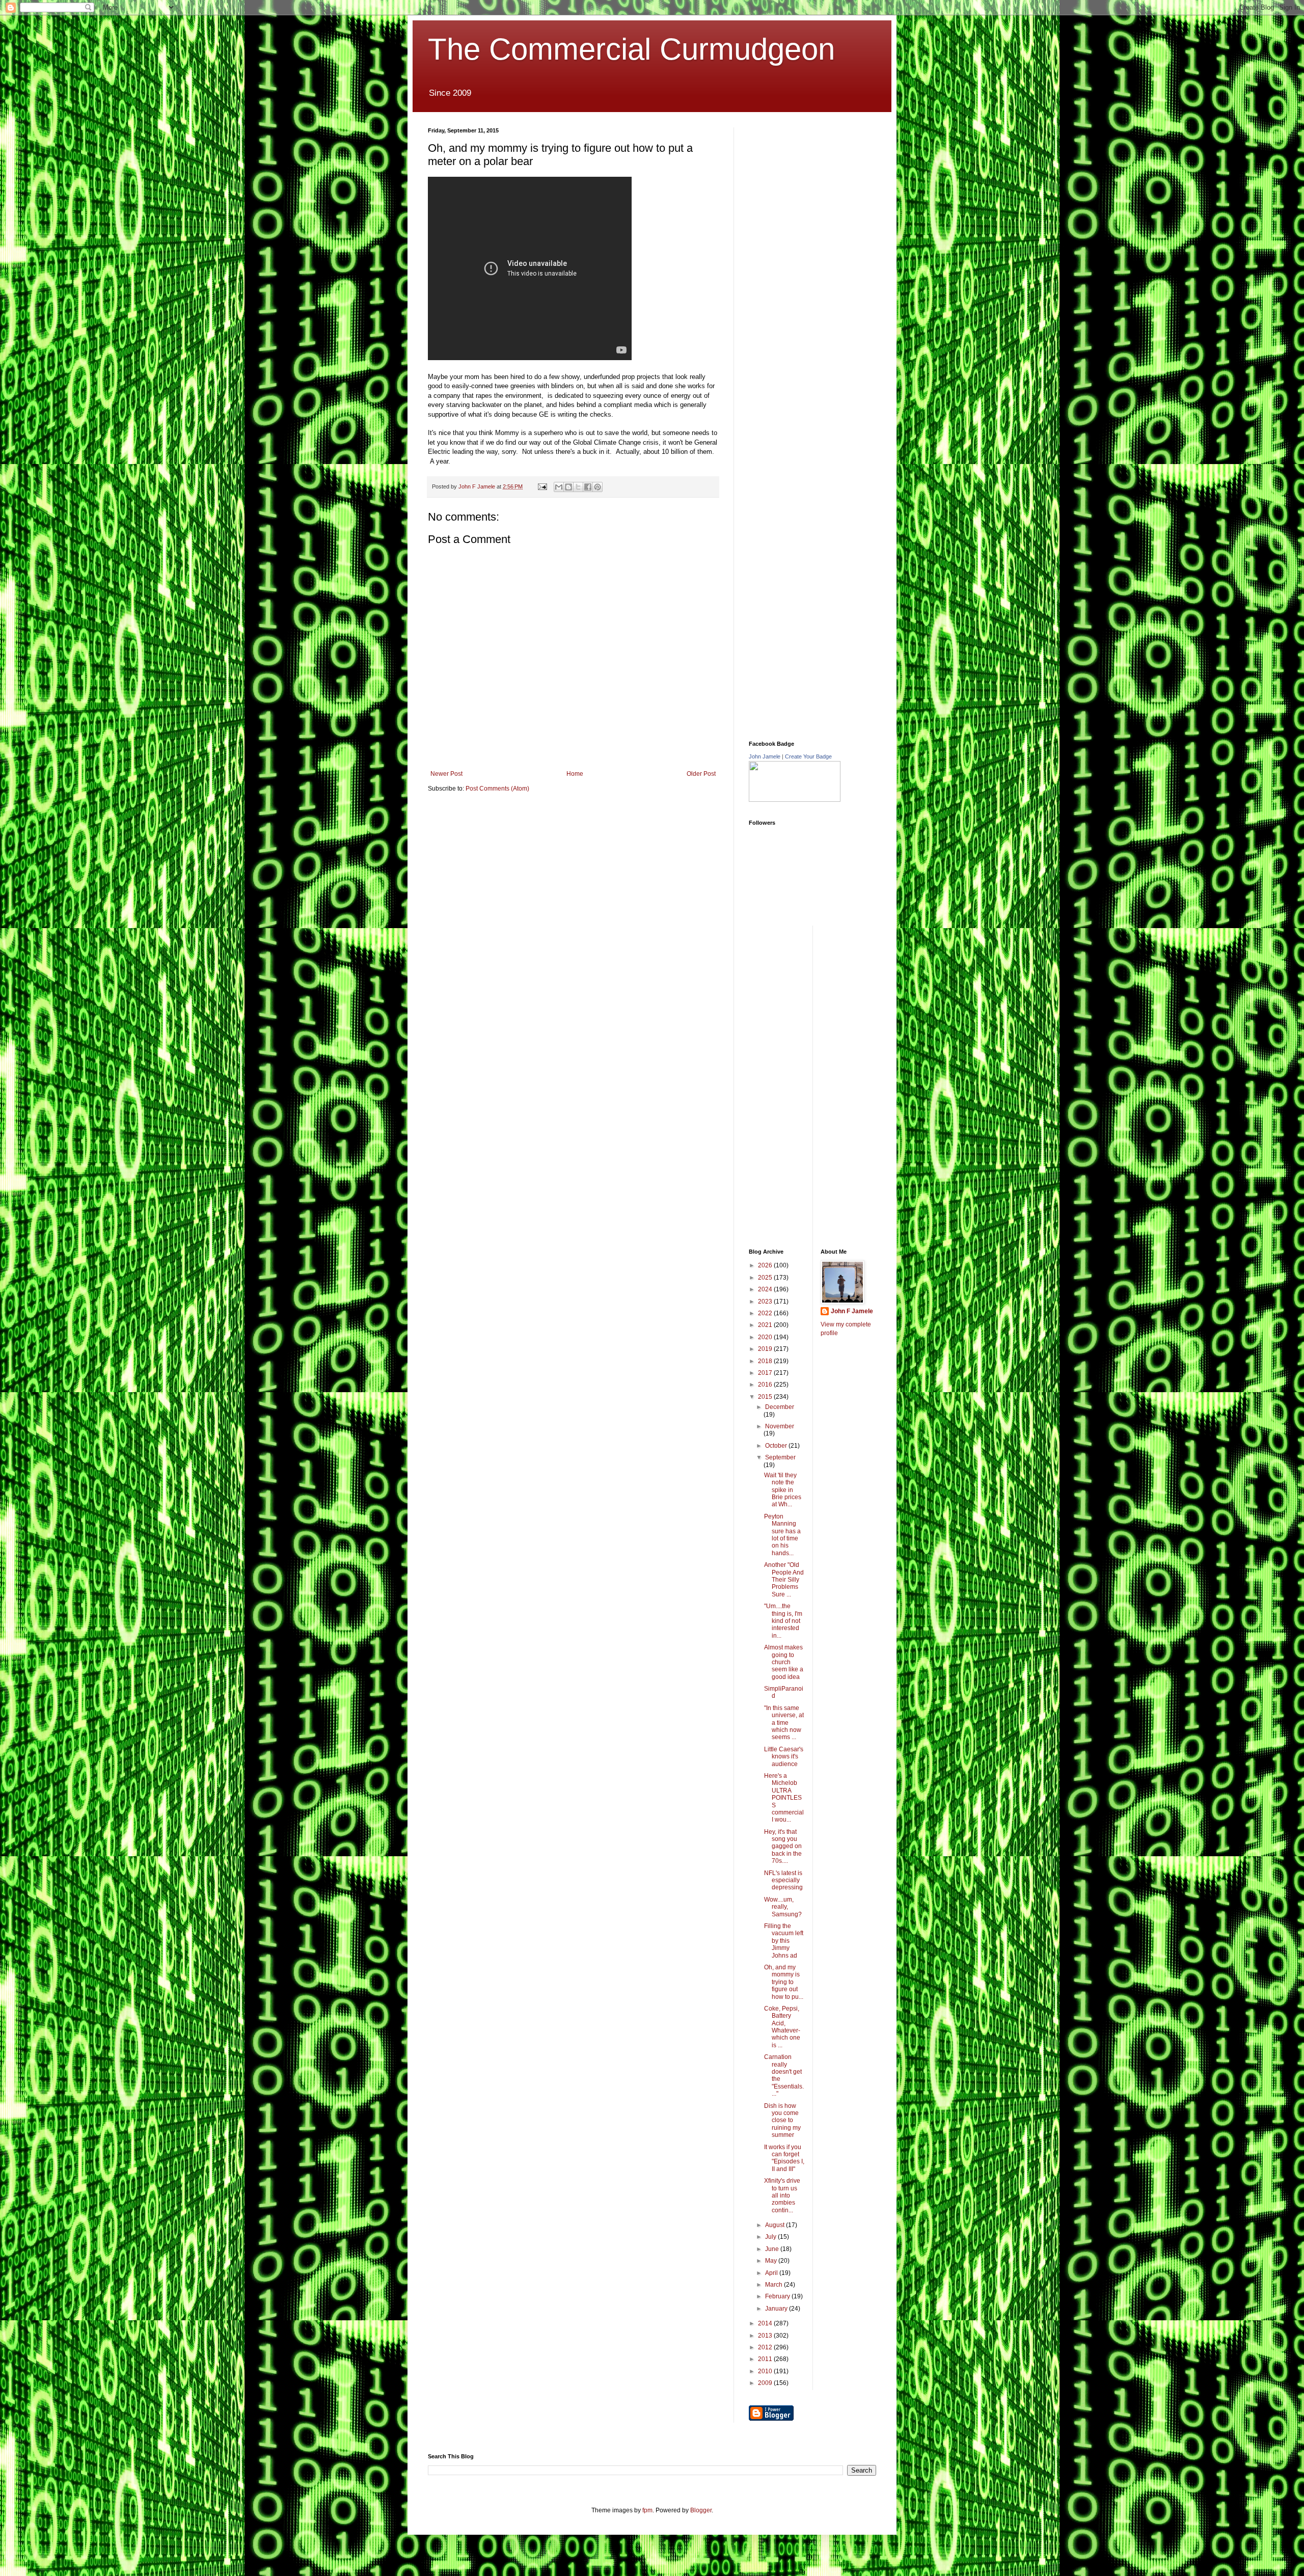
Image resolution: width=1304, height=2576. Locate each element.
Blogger (701, 2510)
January (777, 2309)
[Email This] (559, 487)
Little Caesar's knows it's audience (784, 1757)
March (775, 2285)
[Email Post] (542, 486)
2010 (766, 2371)
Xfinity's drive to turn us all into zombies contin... (782, 2195)
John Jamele (765, 756)
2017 (766, 1373)
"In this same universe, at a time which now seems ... (784, 1723)
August (776, 2225)
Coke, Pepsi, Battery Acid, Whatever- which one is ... (782, 2027)
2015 (766, 1397)
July (771, 2237)
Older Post (701, 774)
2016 (766, 1385)
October (777, 1446)
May (772, 2261)
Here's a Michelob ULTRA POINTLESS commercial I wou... (784, 1798)
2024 (766, 1289)
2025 (766, 1278)
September (780, 1457)
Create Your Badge (808, 756)
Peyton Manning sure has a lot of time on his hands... (782, 1535)
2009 (766, 2383)
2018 (766, 1361)
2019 (766, 1349)
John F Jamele (852, 1311)
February (778, 2296)
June (773, 2249)
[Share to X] (578, 487)
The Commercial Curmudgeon (631, 49)
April (772, 2273)
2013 (766, 2336)
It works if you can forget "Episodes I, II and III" (784, 2158)
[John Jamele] (795, 800)
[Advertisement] (825, 191)
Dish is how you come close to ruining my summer (782, 2121)
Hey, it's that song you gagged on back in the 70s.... (783, 1847)
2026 (766, 1265)
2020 (766, 1337)
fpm (647, 2510)
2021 (766, 1325)
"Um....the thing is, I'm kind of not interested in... (783, 1621)
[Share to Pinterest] (597, 487)
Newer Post (446, 774)
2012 (766, 2347)
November (780, 1426)
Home (575, 774)
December (780, 1407)
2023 (766, 1301)
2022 (766, 1313)
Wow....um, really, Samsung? (783, 1907)
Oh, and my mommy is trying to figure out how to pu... (784, 1982)
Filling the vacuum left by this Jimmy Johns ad (784, 1941)
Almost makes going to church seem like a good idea (784, 1662)
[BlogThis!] (568, 487)
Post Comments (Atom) (497, 789)
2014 (766, 2323)
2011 (766, 2359)
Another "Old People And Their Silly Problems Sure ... (784, 1580)
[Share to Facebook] (588, 487)
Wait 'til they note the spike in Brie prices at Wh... (783, 1490)
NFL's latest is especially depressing (783, 1880)
